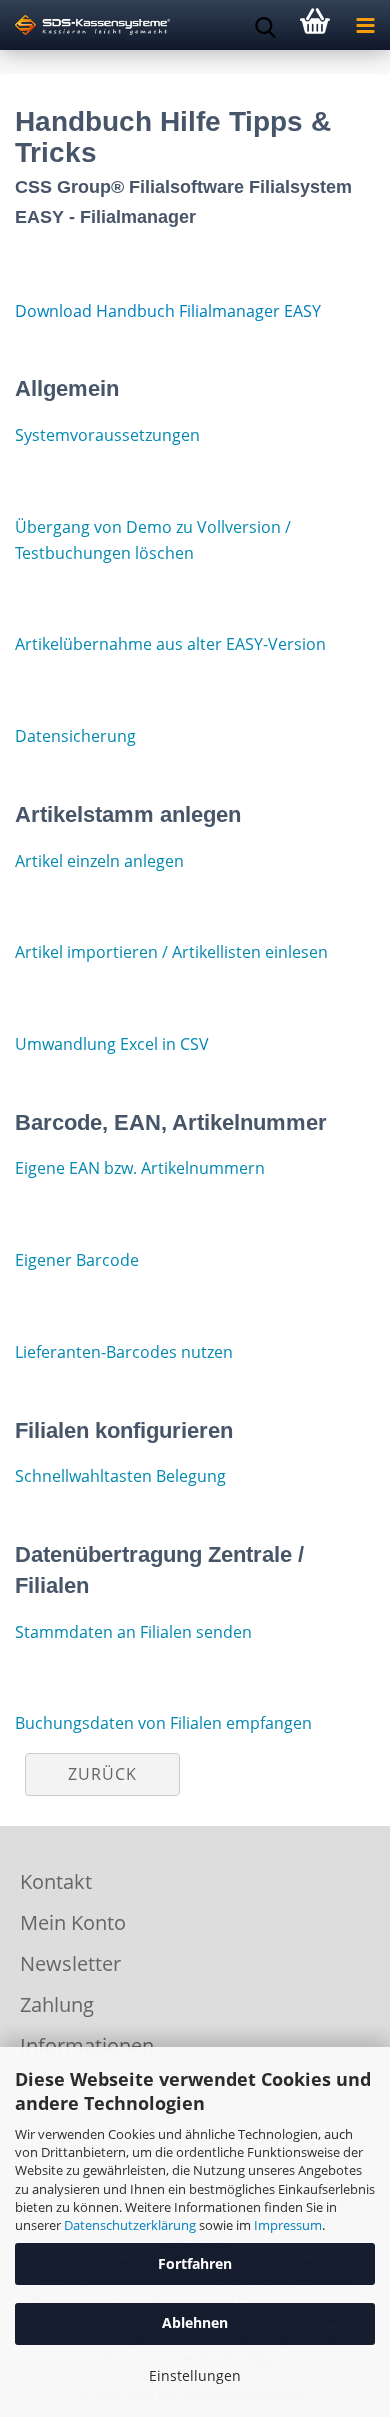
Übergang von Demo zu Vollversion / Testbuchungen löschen (153, 540)
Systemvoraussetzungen (107, 435)
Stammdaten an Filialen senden (133, 1632)
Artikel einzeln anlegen (99, 861)
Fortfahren (195, 2263)
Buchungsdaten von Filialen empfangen (163, 1723)
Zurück (102, 1774)
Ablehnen (195, 2322)
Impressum (288, 2225)
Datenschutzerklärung (130, 2225)
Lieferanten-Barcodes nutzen (124, 1352)
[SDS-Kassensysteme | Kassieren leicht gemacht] (85, 25)
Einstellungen (195, 2375)
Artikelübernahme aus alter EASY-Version (170, 644)
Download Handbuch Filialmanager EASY (168, 311)
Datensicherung (75, 736)
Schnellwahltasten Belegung (120, 1476)
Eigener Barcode (77, 1260)
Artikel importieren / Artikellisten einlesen (171, 952)
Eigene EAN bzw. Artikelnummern (140, 1168)
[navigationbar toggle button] (365, 25)
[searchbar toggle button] (265, 25)
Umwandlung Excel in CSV (112, 1044)
